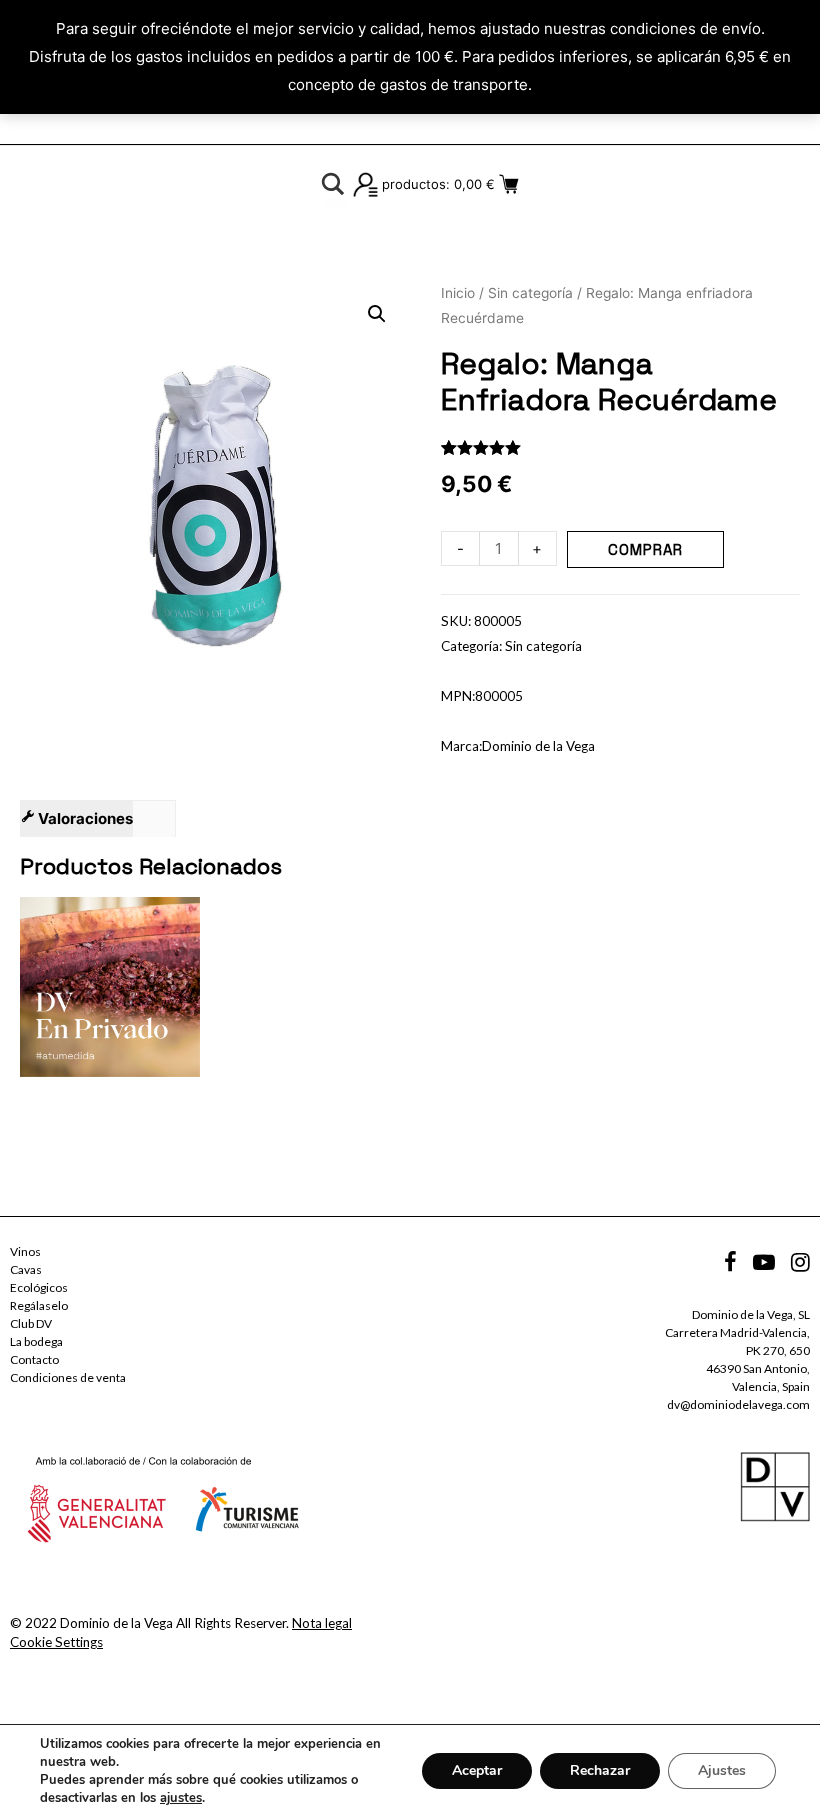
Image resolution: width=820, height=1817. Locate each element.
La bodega (36, 1341)
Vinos (25, 1251)
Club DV (31, 1323)
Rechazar (600, 1770)
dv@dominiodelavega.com (738, 1404)
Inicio (458, 293)
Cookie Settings (56, 1642)
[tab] (76, 819)
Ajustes (722, 1770)
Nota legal (322, 1623)
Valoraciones (84, 818)
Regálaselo (39, 1305)
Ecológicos (39, 1287)
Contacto (34, 1359)
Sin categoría (530, 293)
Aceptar (477, 1770)
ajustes (181, 1798)
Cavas (26, 1269)
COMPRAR (645, 549)
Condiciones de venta (68, 1377)
